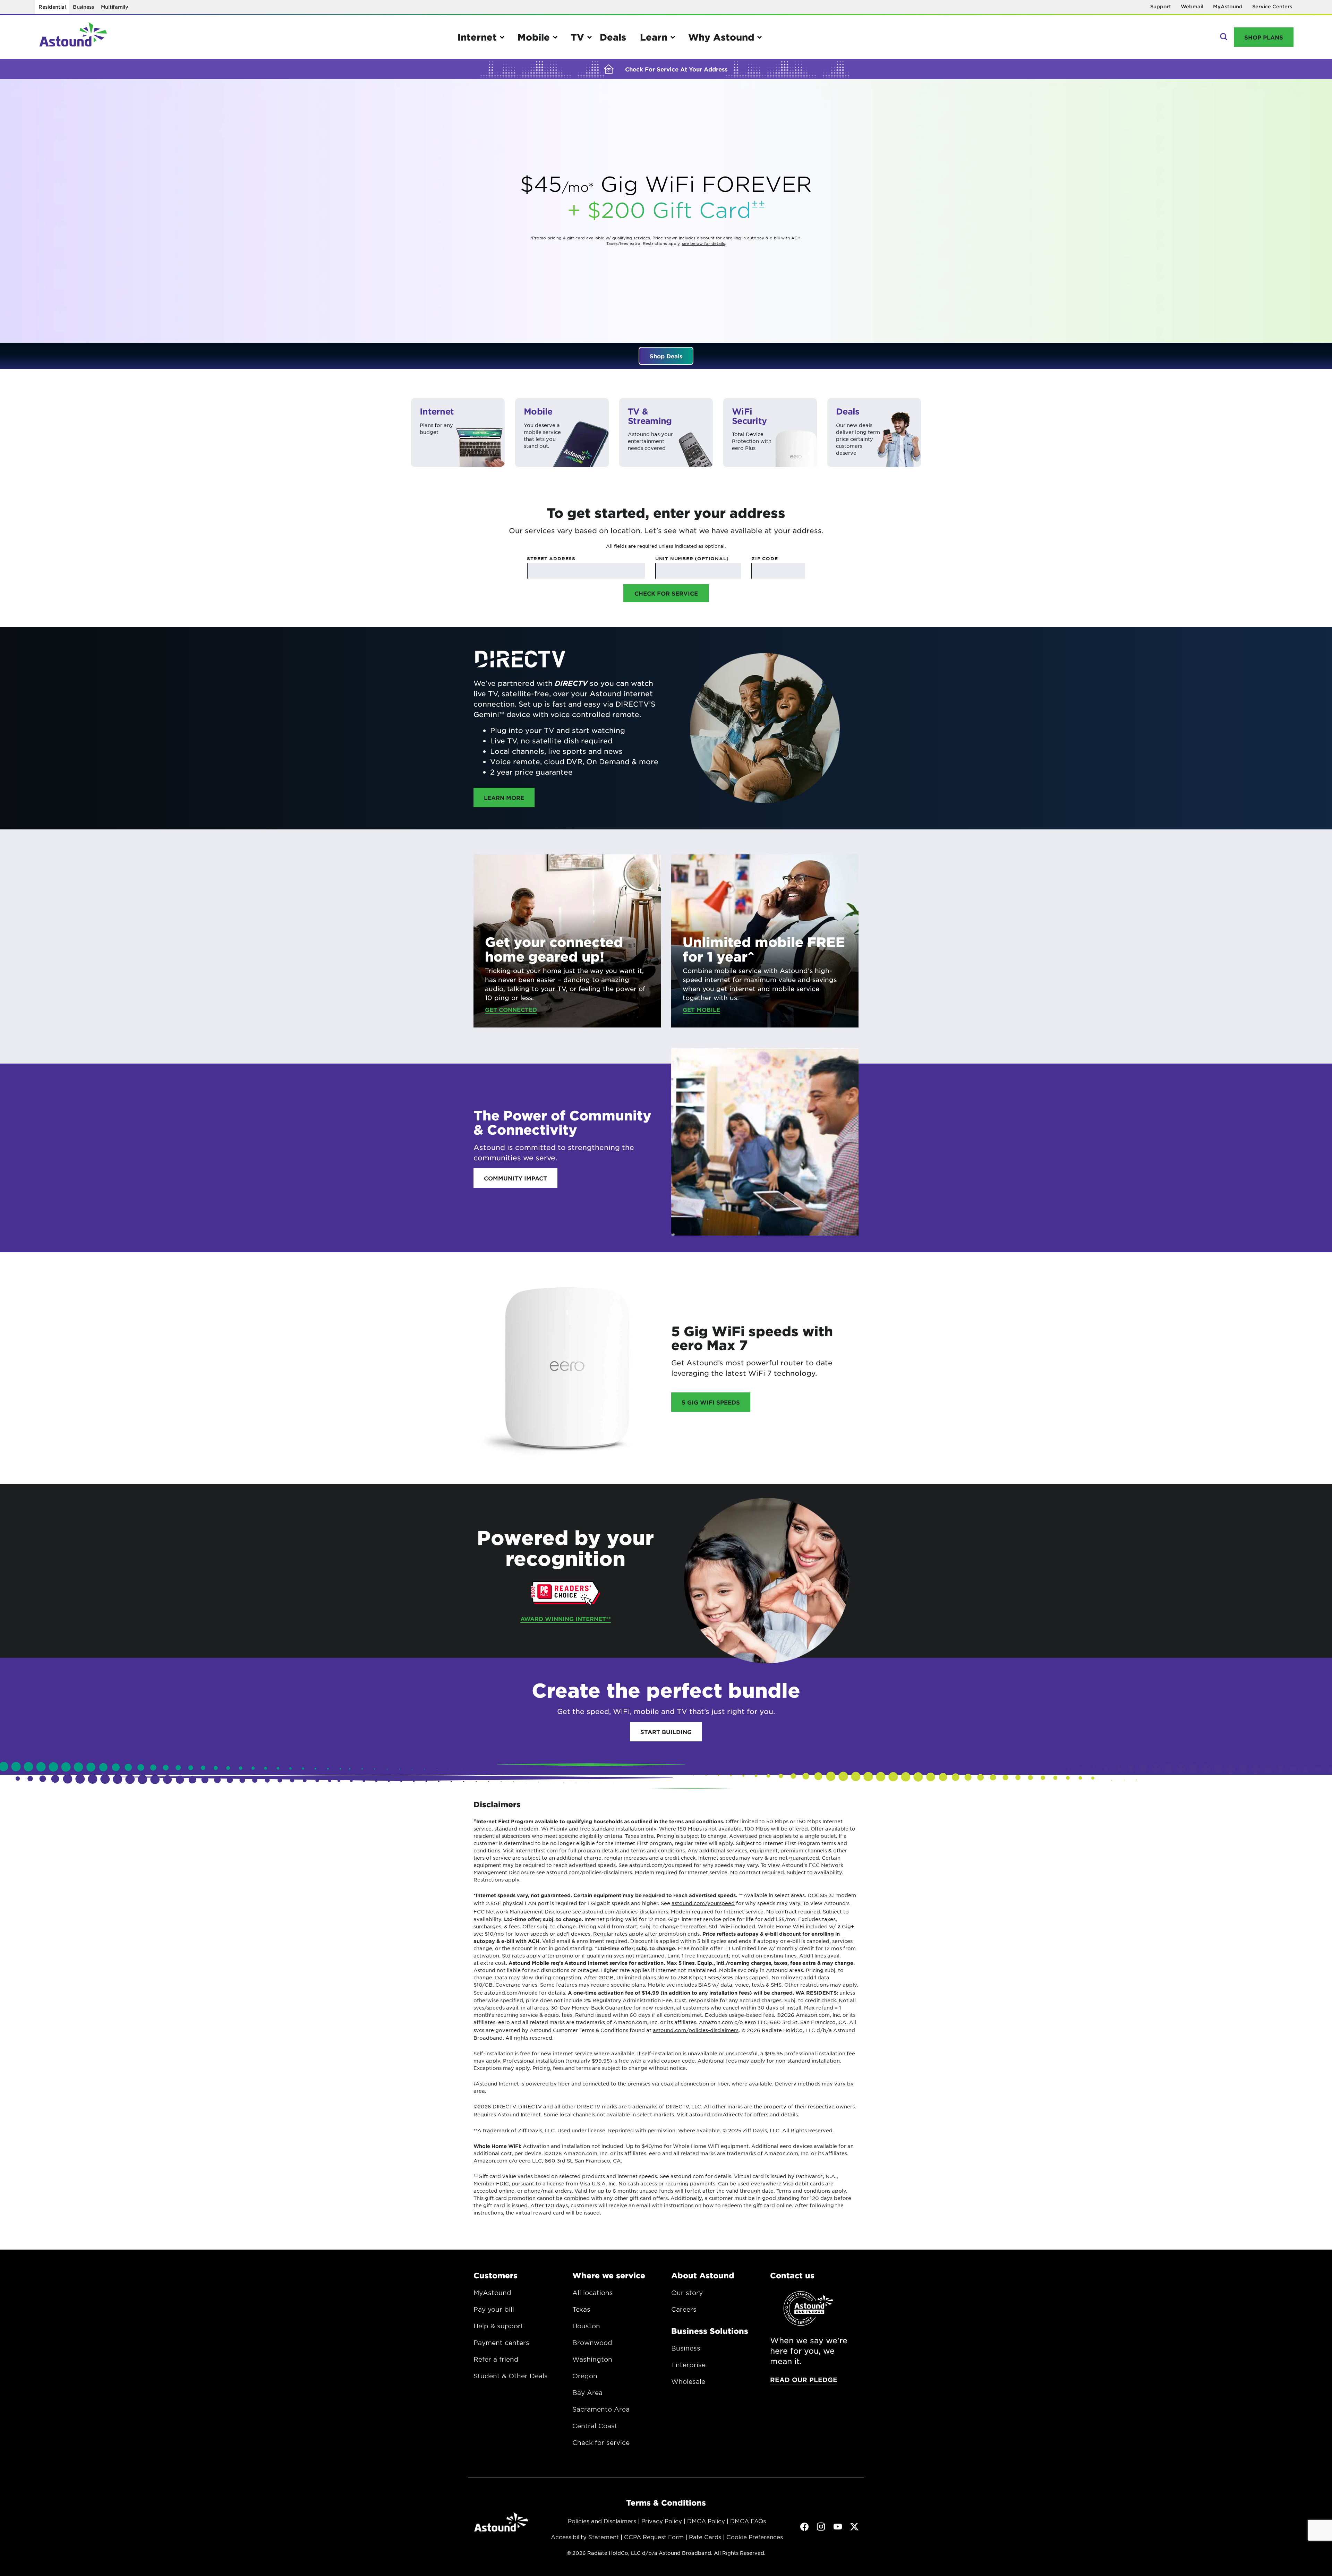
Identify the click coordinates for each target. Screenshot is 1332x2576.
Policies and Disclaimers (602, 2521)
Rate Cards (705, 2537)
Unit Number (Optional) (692, 558)
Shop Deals (666, 356)
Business (83, 7)
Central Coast (595, 2426)
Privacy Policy (662, 2521)
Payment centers (501, 2343)
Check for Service (666, 593)
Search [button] (1223, 37)
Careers (684, 2309)
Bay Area (587, 2392)
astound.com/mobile (511, 1993)
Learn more (509, 797)
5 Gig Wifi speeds (711, 1402)
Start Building (666, 1732)
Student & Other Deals (511, 2376)
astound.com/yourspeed (703, 1903)
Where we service (609, 2275)
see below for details (703, 243)
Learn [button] (654, 37)
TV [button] (577, 37)
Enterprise (688, 2365)
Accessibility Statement (585, 2537)
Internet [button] (477, 37)
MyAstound (1228, 6)
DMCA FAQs (748, 2521)
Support (1161, 6)
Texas (581, 2309)
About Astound (703, 2275)
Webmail (1192, 6)
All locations (593, 2293)
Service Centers (1272, 6)
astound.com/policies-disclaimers (625, 1911)
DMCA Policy (706, 2521)
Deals (613, 37)
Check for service (601, 2442)
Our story (687, 2293)
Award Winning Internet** (566, 1619)
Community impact (515, 1178)
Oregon (585, 2376)
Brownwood (592, 2343)
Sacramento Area (601, 2409)
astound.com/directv (716, 2114)
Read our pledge (804, 2380)
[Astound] (73, 37)
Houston (586, 2326)
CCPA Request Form (654, 2537)
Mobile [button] (534, 37)
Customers (496, 2275)
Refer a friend (496, 2359)
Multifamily (115, 7)
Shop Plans (1264, 37)
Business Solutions (710, 2331)
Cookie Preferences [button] (755, 2537)
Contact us (792, 2275)
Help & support (498, 2326)
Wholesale (688, 2381)
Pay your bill (494, 2309)
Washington (592, 2359)
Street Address (551, 558)
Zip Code (765, 558)
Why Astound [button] (721, 37)
